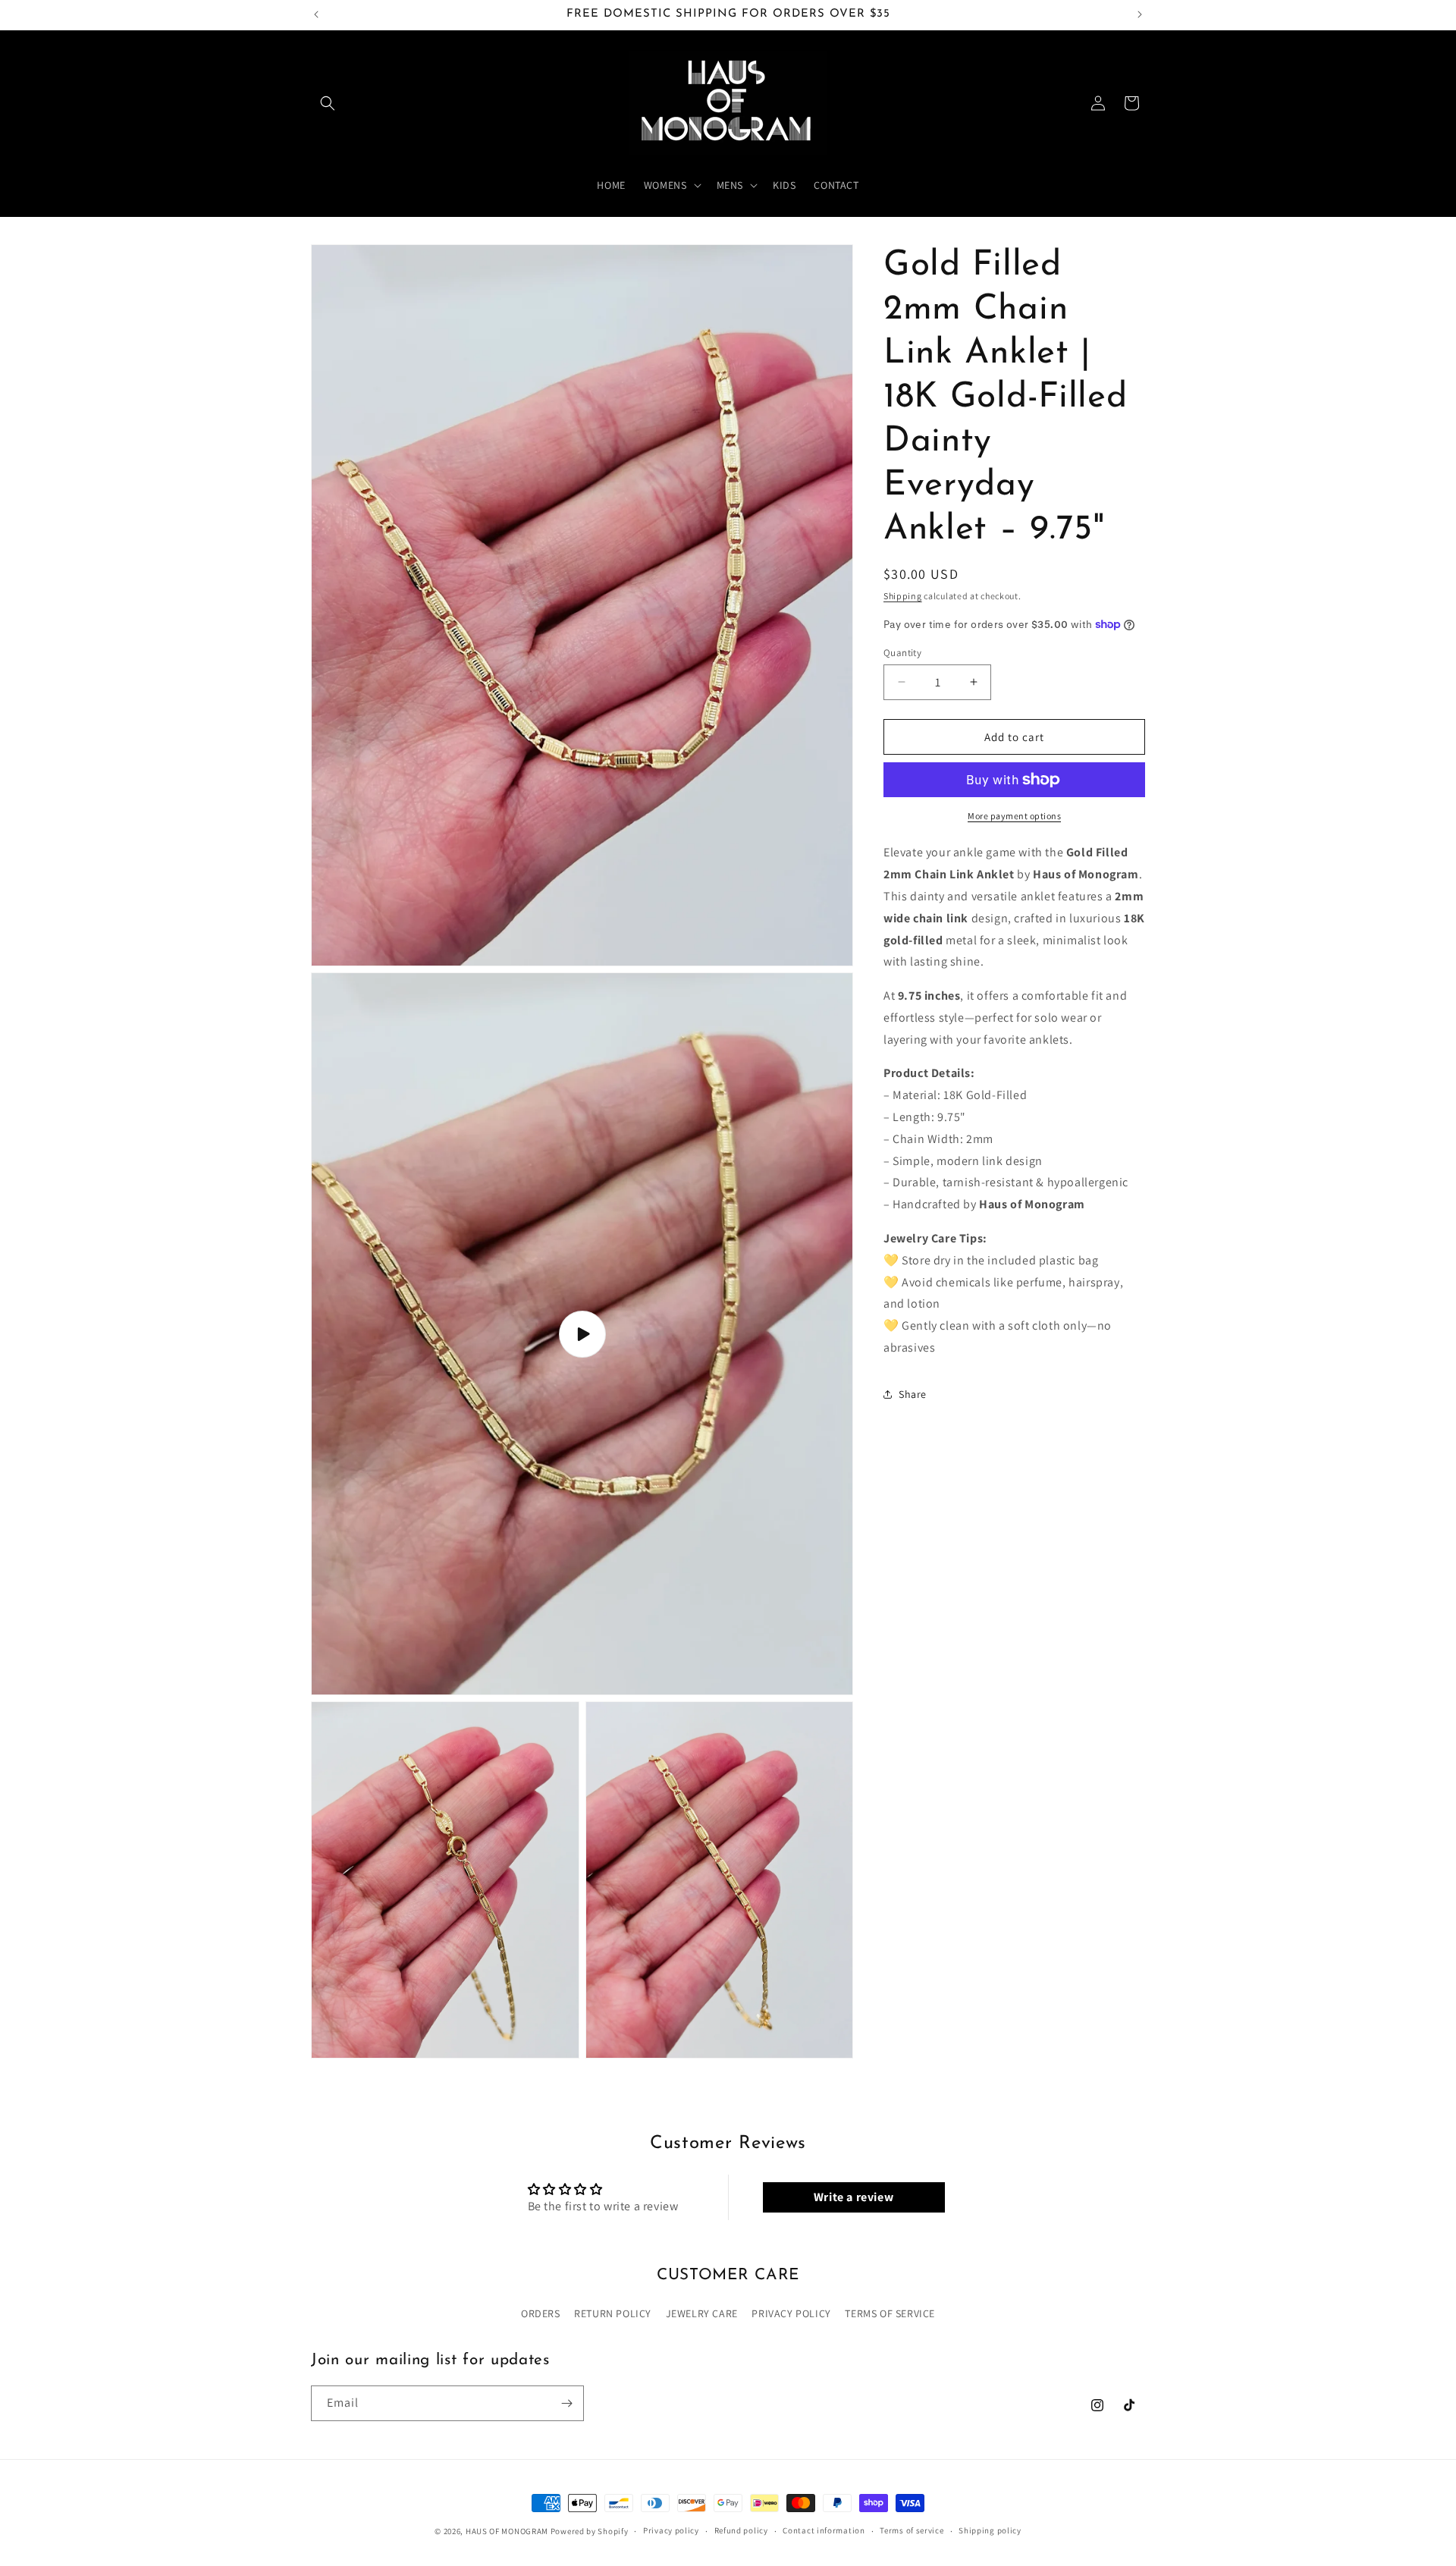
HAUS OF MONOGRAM (507, 2531)
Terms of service (912, 2530)
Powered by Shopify (590, 2531)
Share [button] (913, 1394)
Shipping (903, 596)
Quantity (902, 652)
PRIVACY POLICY (791, 2313)
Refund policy (741, 2530)
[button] (328, 103)
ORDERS (541, 2313)
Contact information (824, 2530)
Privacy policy (671, 2530)
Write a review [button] (854, 2197)
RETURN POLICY (613, 2313)
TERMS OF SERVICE (890, 2313)
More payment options (1014, 816)
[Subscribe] (566, 2403)
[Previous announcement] (316, 14)
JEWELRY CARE (702, 2313)
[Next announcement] (1140, 14)
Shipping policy (990, 2530)
